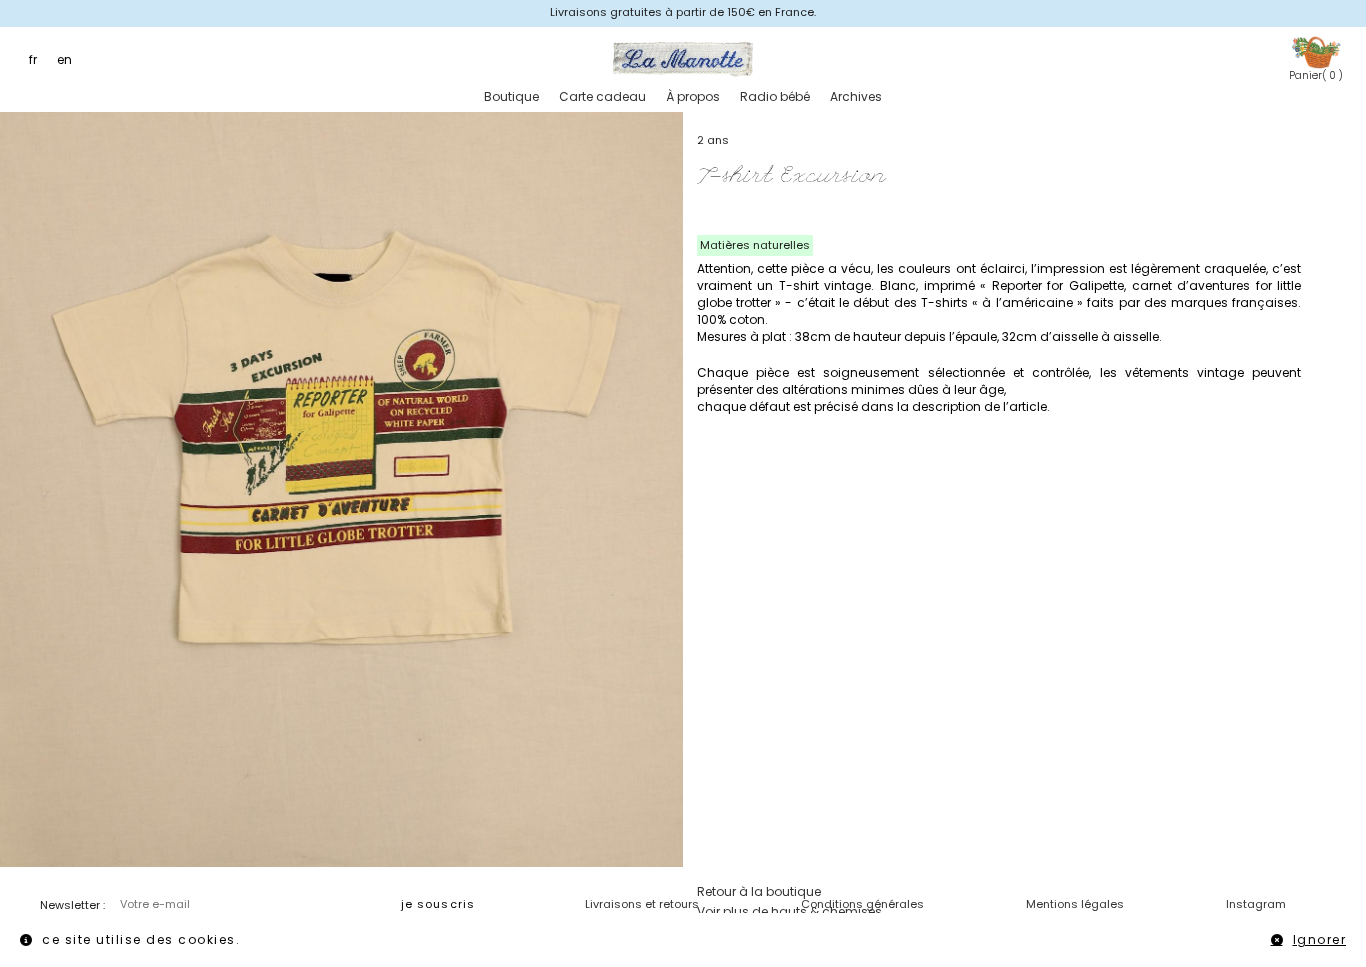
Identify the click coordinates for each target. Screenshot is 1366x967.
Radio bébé (775, 96)
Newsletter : (72, 905)
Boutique (511, 96)
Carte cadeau (602, 96)
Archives (856, 96)
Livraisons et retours (642, 904)
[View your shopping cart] (1316, 51)
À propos (693, 96)
